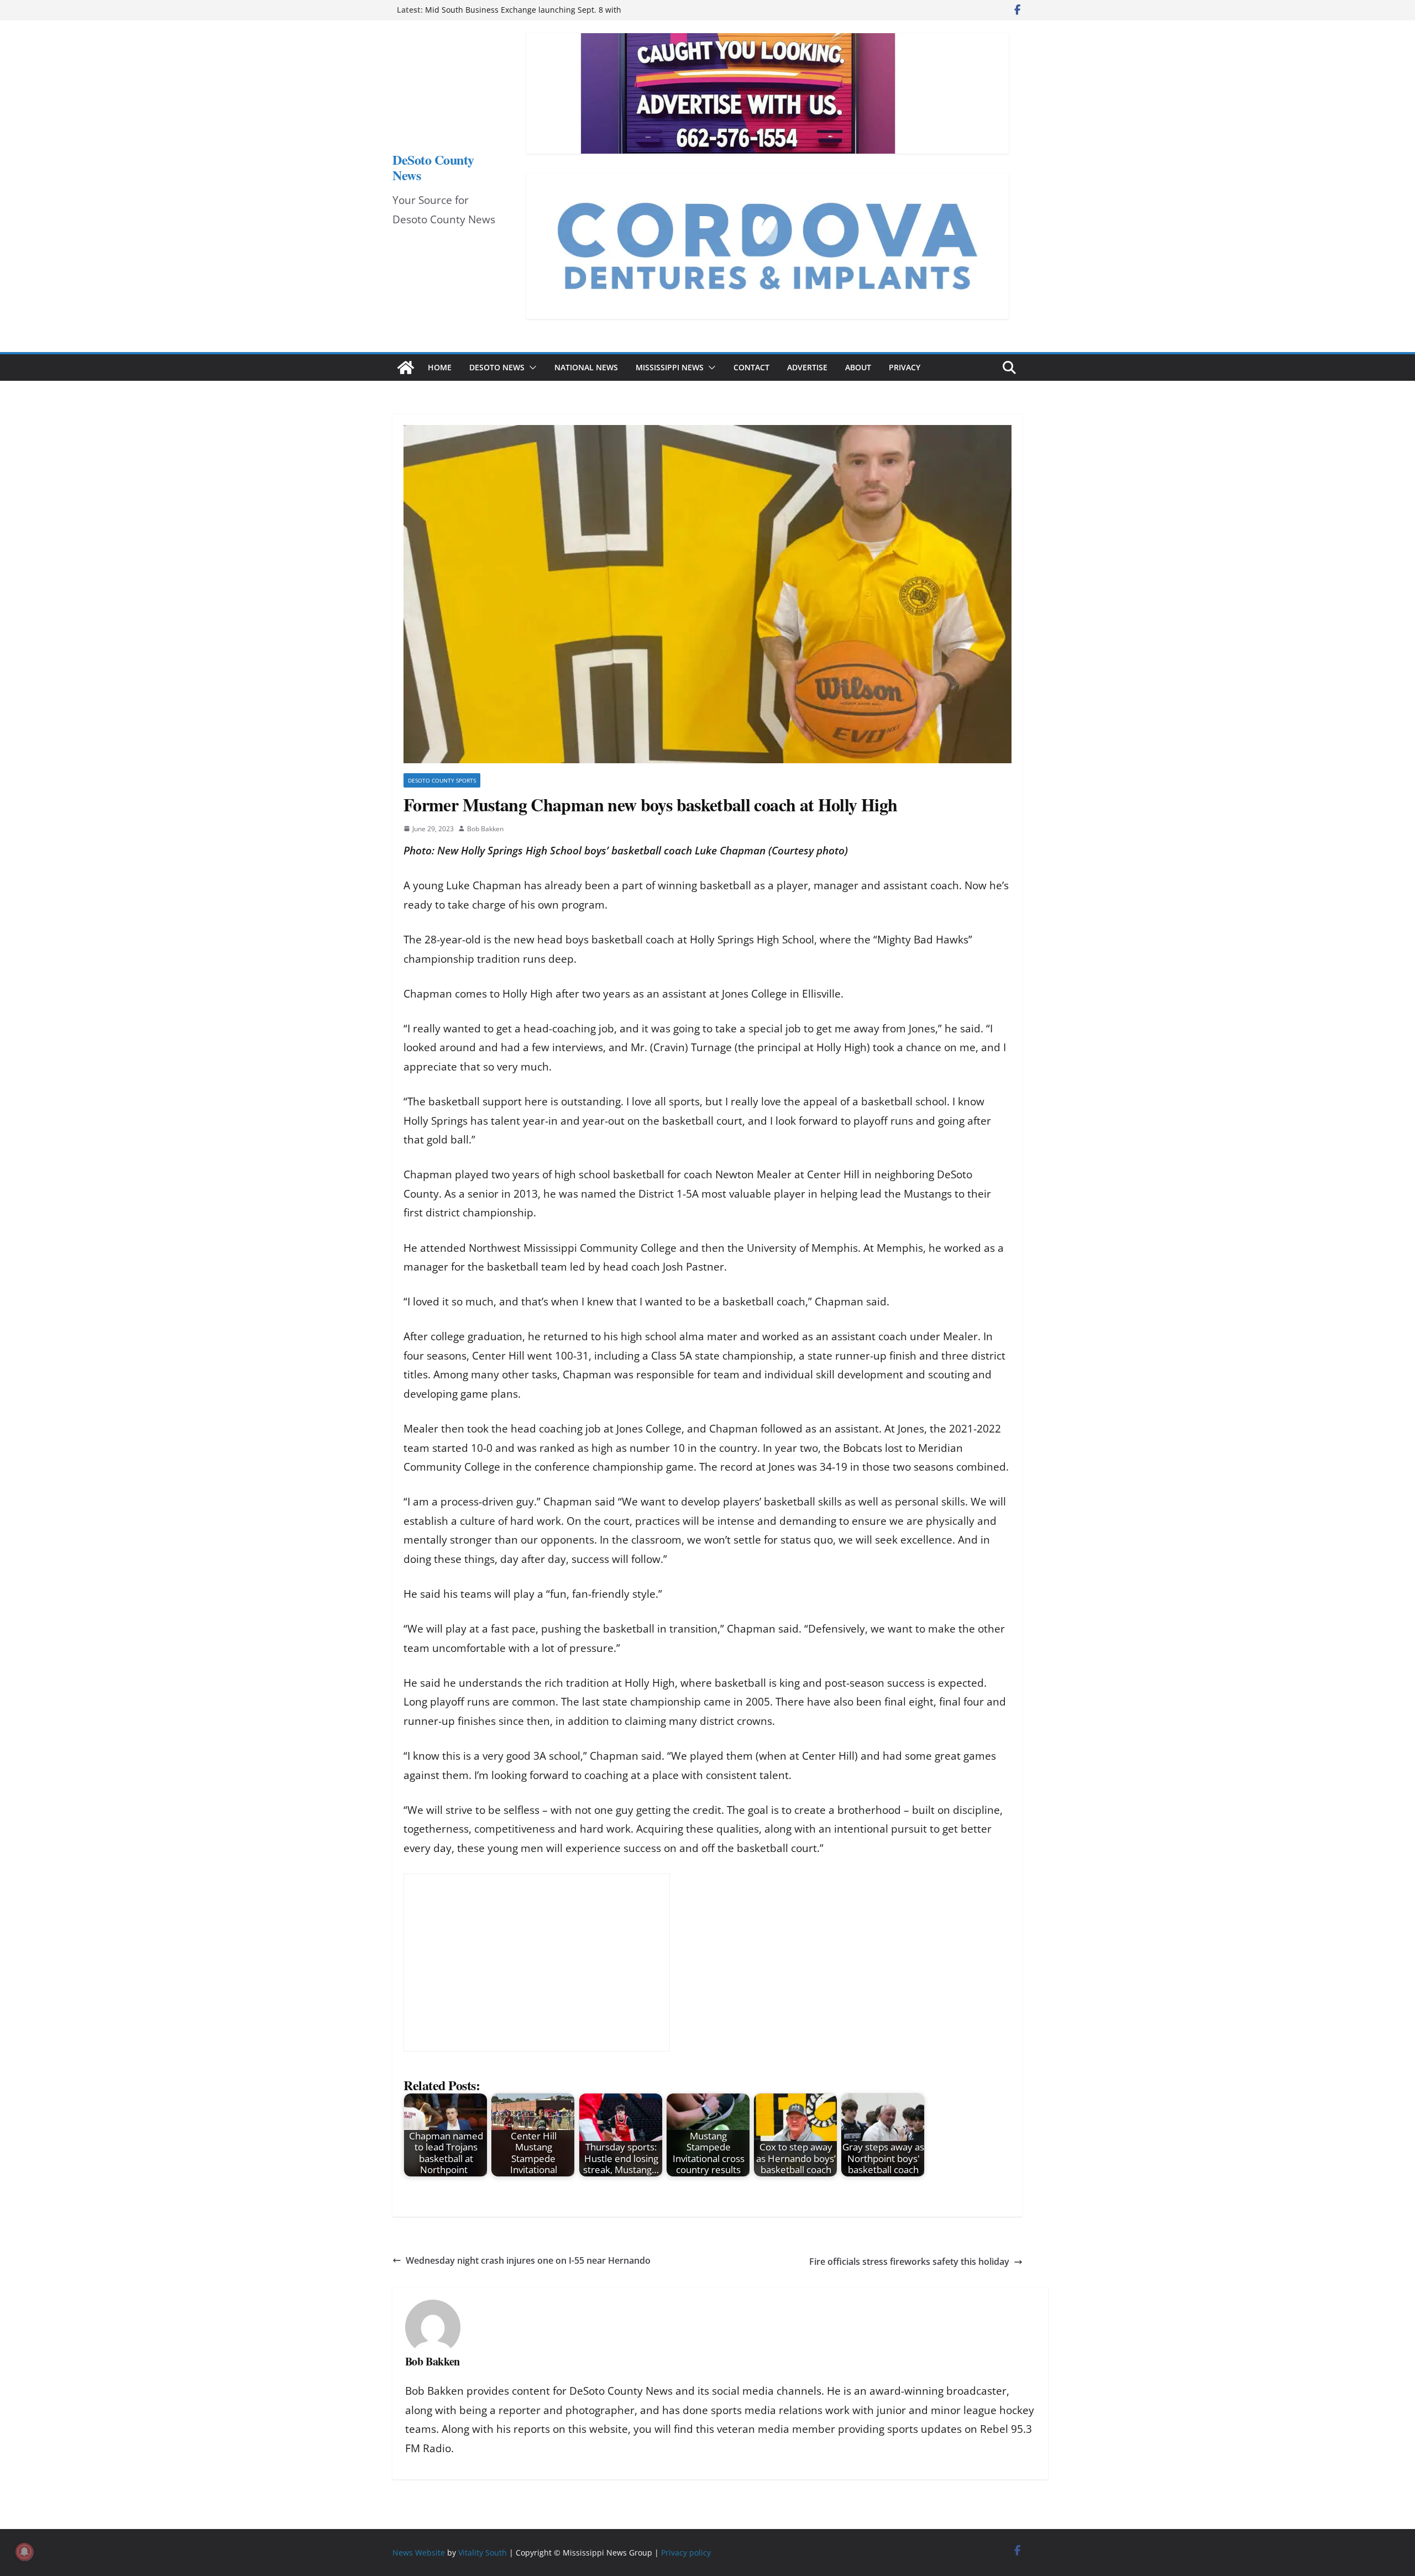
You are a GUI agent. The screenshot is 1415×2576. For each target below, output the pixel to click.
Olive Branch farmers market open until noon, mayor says (532, 10)
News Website (419, 2553)
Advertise (807, 367)
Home (440, 367)
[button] (531, 368)
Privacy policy (686, 2553)
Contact (751, 367)
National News (586, 367)
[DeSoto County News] (406, 368)
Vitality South (483, 2553)
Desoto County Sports (442, 780)
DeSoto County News (433, 167)
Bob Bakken (485, 829)
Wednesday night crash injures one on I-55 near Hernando (528, 2260)
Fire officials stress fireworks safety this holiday (909, 2262)
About (858, 367)
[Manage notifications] (24, 2552)
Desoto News (497, 367)
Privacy (905, 367)
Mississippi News (670, 367)
